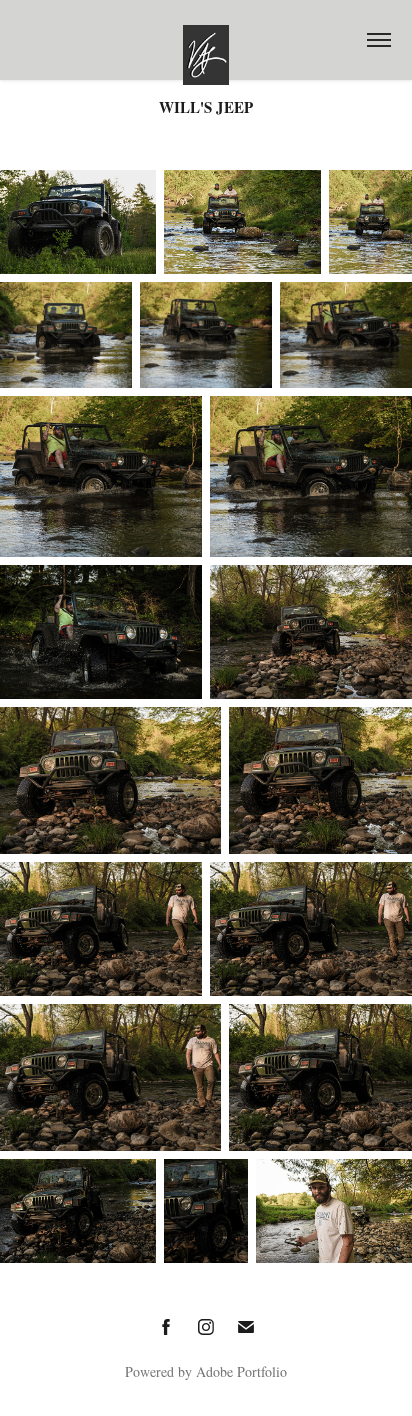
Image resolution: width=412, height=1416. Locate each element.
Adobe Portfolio (241, 1371)
